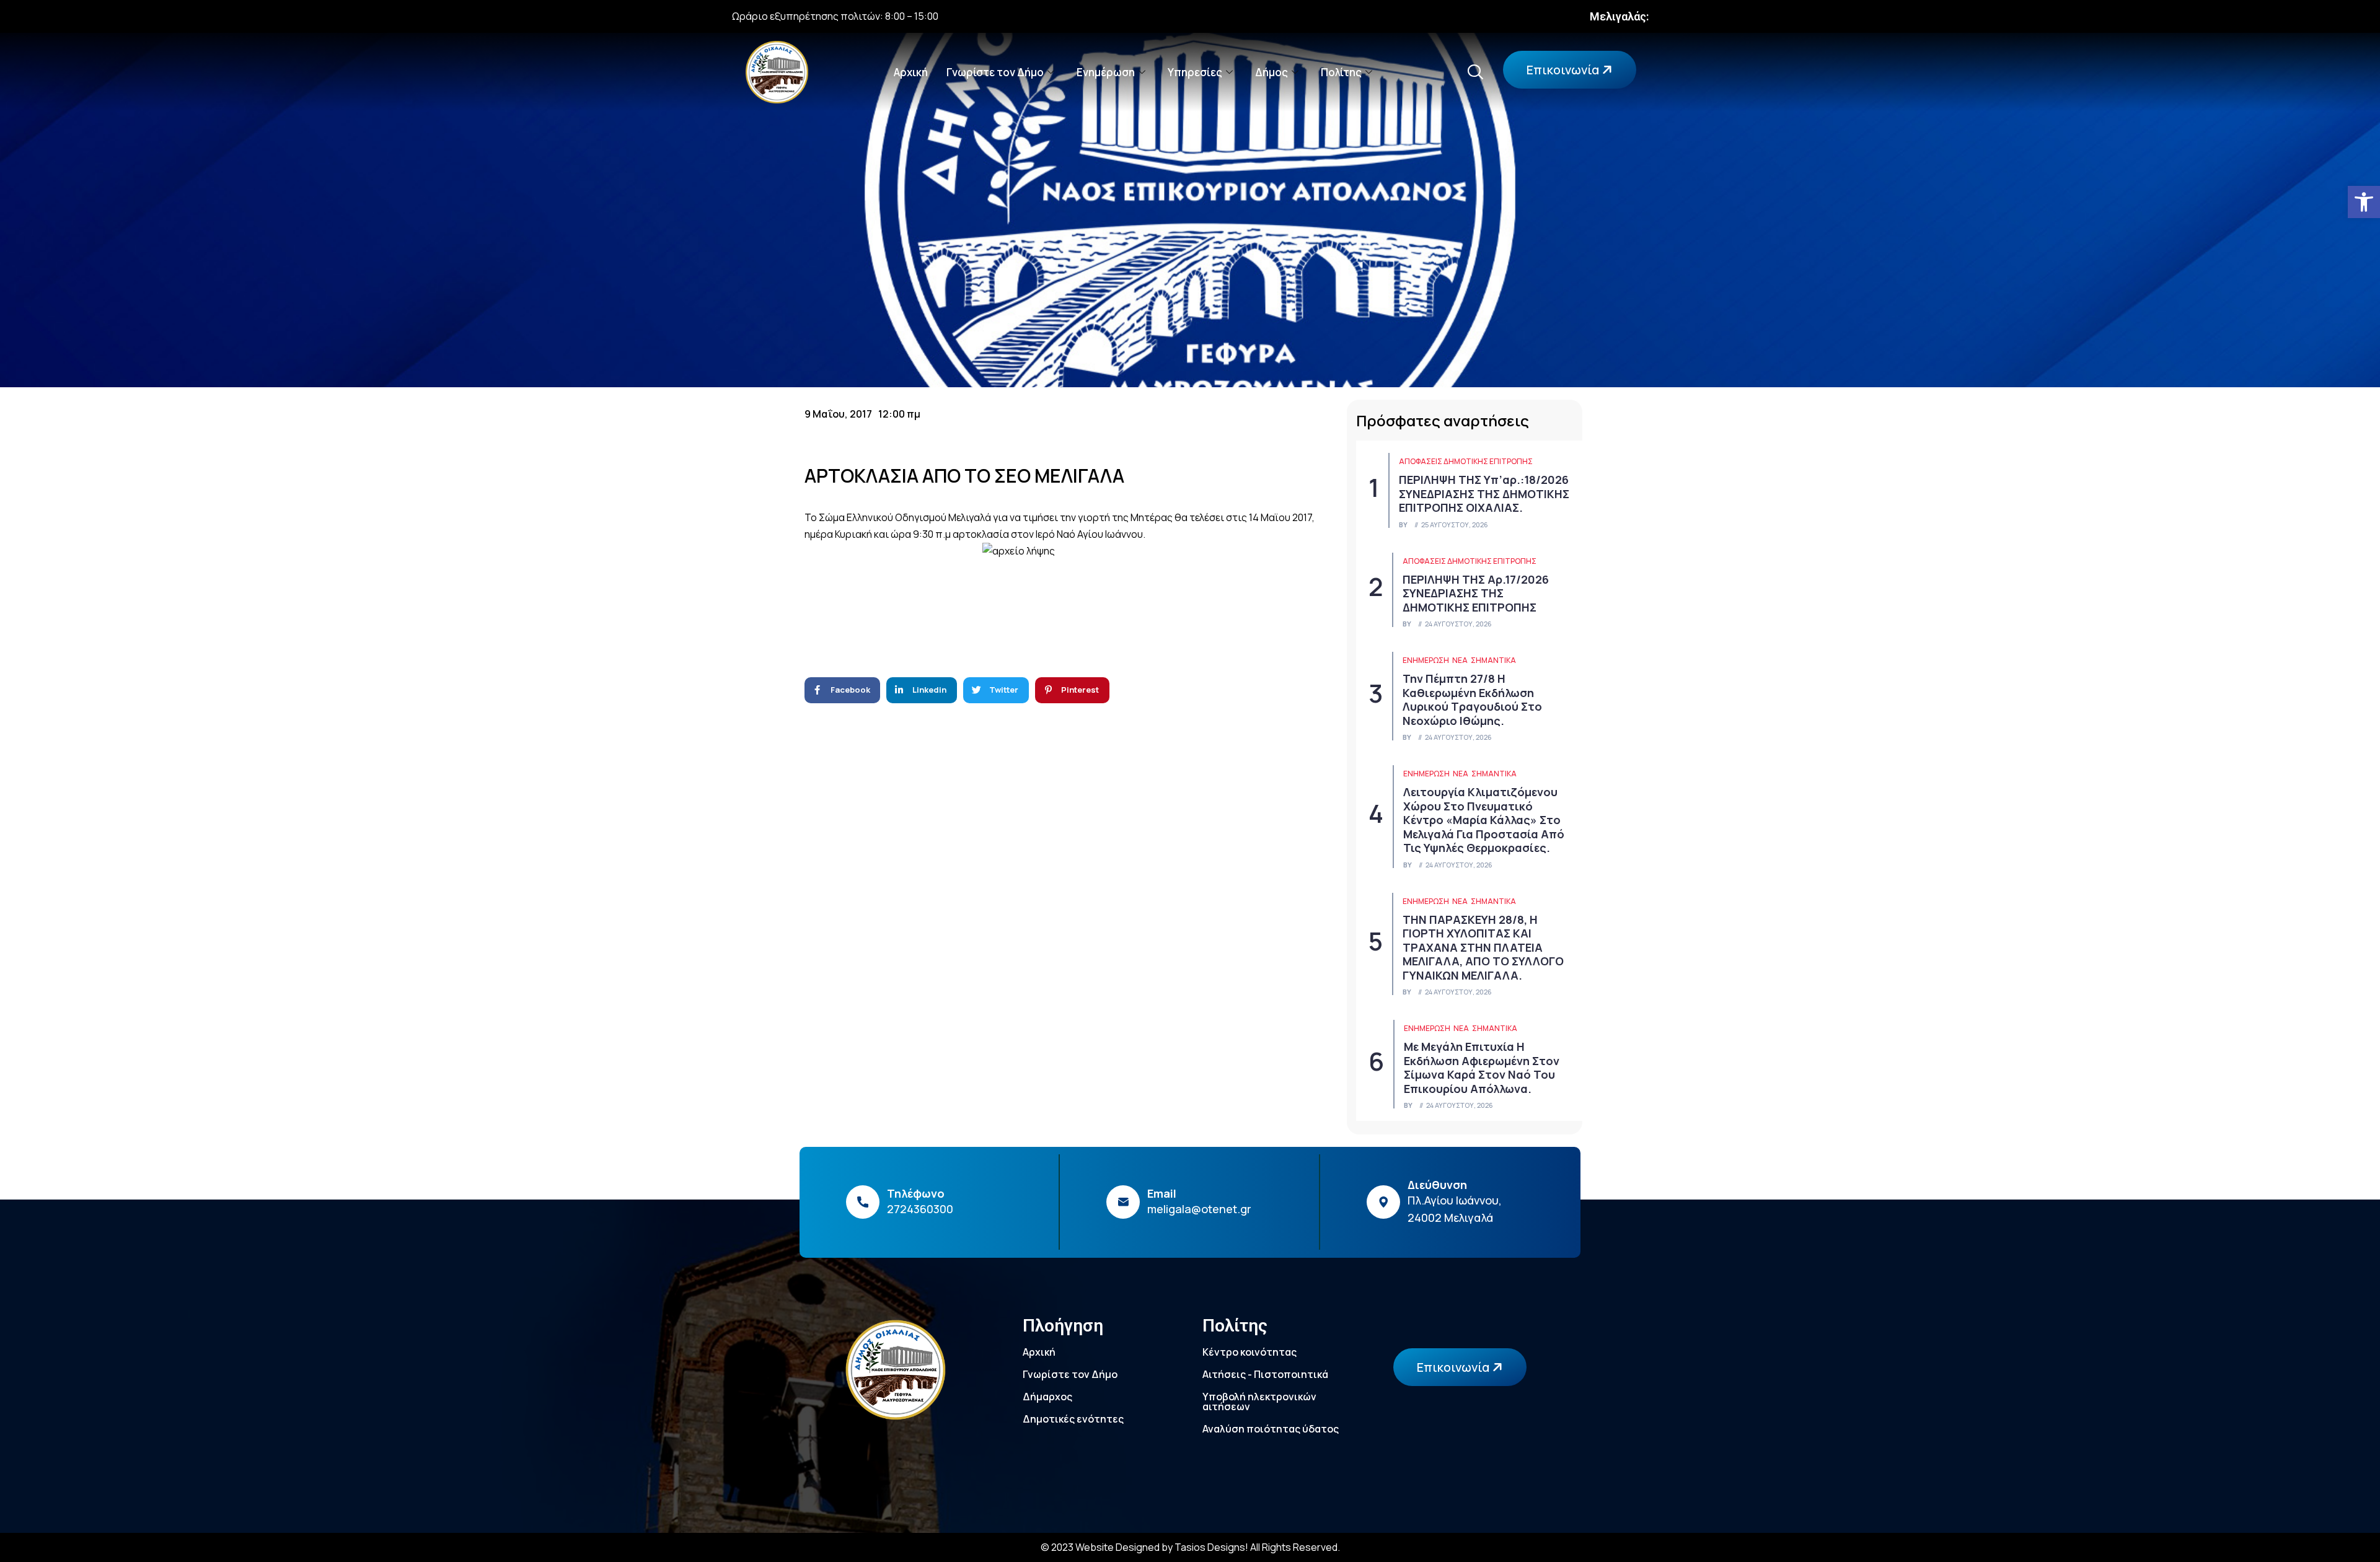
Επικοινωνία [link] (1564, 70)
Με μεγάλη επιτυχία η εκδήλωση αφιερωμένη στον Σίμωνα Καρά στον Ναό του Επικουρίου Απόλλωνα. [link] (1482, 1068)
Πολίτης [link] (1341, 72)
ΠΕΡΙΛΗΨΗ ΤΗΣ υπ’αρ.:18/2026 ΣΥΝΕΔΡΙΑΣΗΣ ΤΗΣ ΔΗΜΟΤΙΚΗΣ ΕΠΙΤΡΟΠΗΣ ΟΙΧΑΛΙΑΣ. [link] (1484, 494)
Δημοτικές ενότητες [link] (1073, 1419)
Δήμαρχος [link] (1047, 1397)
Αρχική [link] (911, 72)
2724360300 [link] (920, 1209)
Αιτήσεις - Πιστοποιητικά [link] (1265, 1374)
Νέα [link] (1460, 660)
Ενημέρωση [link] (1106, 72)
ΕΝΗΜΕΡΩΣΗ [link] (1426, 660)
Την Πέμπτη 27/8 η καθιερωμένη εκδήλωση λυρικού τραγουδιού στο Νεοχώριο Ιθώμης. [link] (1472, 700)
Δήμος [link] (1272, 72)
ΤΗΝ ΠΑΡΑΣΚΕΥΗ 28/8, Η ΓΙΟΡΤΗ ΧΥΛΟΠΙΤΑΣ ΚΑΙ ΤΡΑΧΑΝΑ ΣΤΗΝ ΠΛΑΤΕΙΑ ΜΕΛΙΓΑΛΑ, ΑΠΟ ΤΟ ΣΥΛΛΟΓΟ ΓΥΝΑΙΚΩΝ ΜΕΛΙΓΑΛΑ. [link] (1483, 947)
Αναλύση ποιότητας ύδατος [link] (1271, 1429)
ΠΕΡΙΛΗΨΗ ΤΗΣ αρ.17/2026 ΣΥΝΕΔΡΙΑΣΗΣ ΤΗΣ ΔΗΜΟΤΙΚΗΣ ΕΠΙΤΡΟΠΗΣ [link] (1476, 593)
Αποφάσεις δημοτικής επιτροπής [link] (1466, 461)
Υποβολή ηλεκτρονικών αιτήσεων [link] (1259, 1402)
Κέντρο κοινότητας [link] (1249, 1352)
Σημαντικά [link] (1493, 660)
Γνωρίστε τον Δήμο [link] (995, 72)
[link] (2364, 202)
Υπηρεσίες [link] (1195, 72)
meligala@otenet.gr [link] (1199, 1209)
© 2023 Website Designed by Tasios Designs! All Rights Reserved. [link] (1190, 1547)
